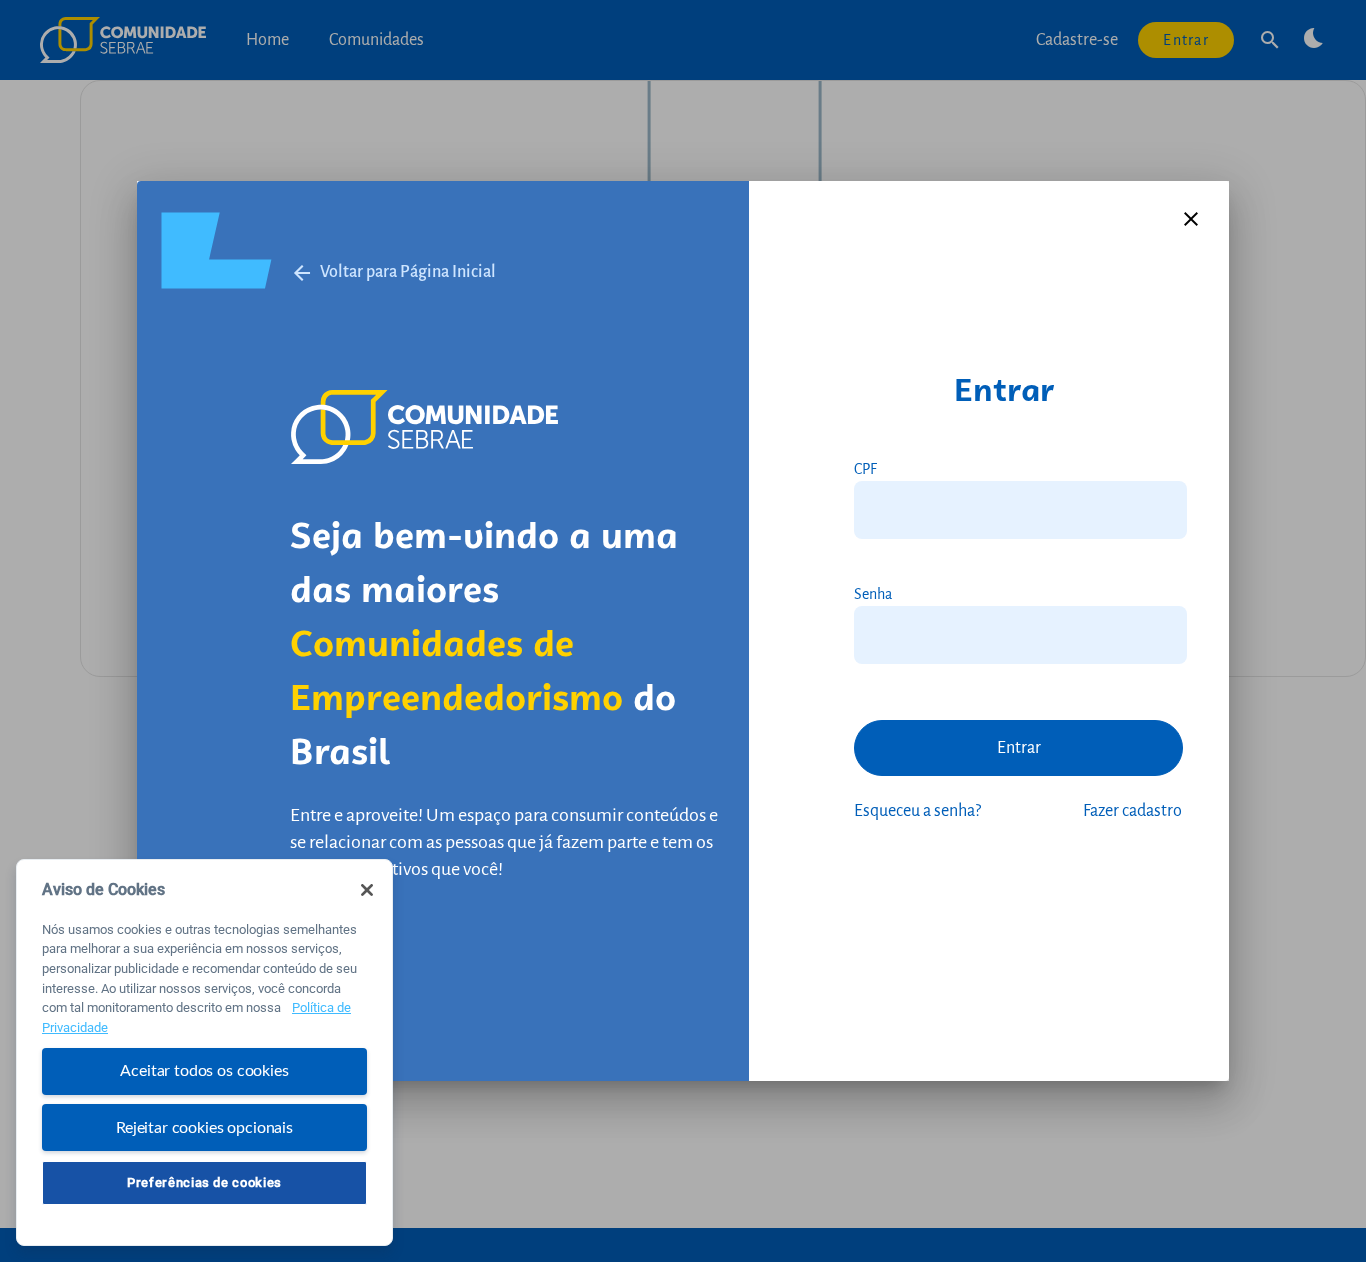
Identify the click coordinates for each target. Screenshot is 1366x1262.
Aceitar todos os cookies (204, 1071)
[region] (204, 1052)
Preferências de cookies (204, 1182)
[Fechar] (367, 890)
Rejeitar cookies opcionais (204, 1127)
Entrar (1019, 748)
